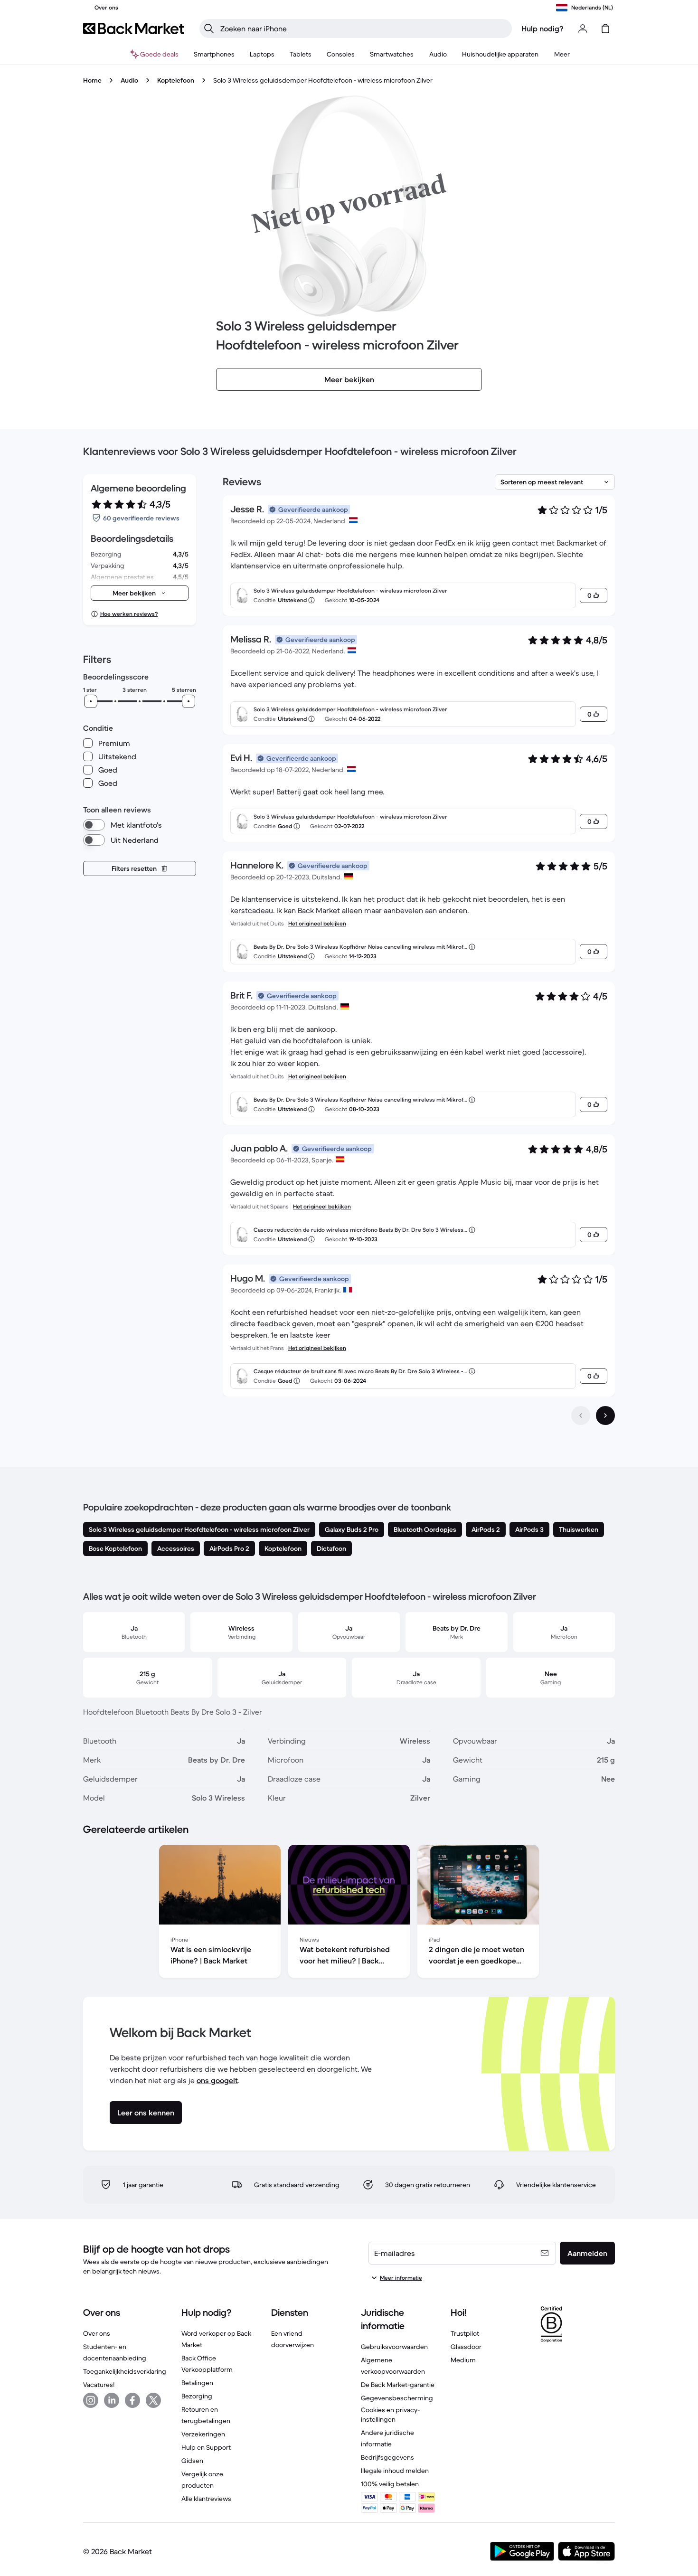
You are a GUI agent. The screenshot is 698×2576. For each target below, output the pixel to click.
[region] (349, 1913)
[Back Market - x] (153, 2400)
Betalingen (197, 2383)
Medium (463, 2360)
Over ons (97, 2333)
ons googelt (217, 2080)
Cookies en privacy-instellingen (390, 2415)
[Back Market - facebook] (132, 2400)
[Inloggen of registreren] (583, 28)
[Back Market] (134, 28)
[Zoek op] (209, 28)
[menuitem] (214, 54)
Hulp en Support (206, 2447)
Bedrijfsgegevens (387, 2457)
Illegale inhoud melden (395, 2471)
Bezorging (197, 2396)
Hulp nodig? (542, 28)
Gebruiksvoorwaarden (394, 2347)
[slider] (91, 701)
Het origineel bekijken (317, 923)
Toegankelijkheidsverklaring (125, 2371)
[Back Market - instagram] (91, 2400)
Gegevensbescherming (397, 2398)
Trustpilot (465, 2333)
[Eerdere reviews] (581, 1415)
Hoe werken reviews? (129, 614)
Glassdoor (466, 2347)
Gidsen (192, 2461)
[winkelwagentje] (605, 28)
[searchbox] (363, 28)
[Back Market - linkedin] (112, 2400)
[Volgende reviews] (605, 1415)
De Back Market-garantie (398, 2385)
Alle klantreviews (206, 2499)
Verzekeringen (203, 2434)
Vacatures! (99, 2385)
